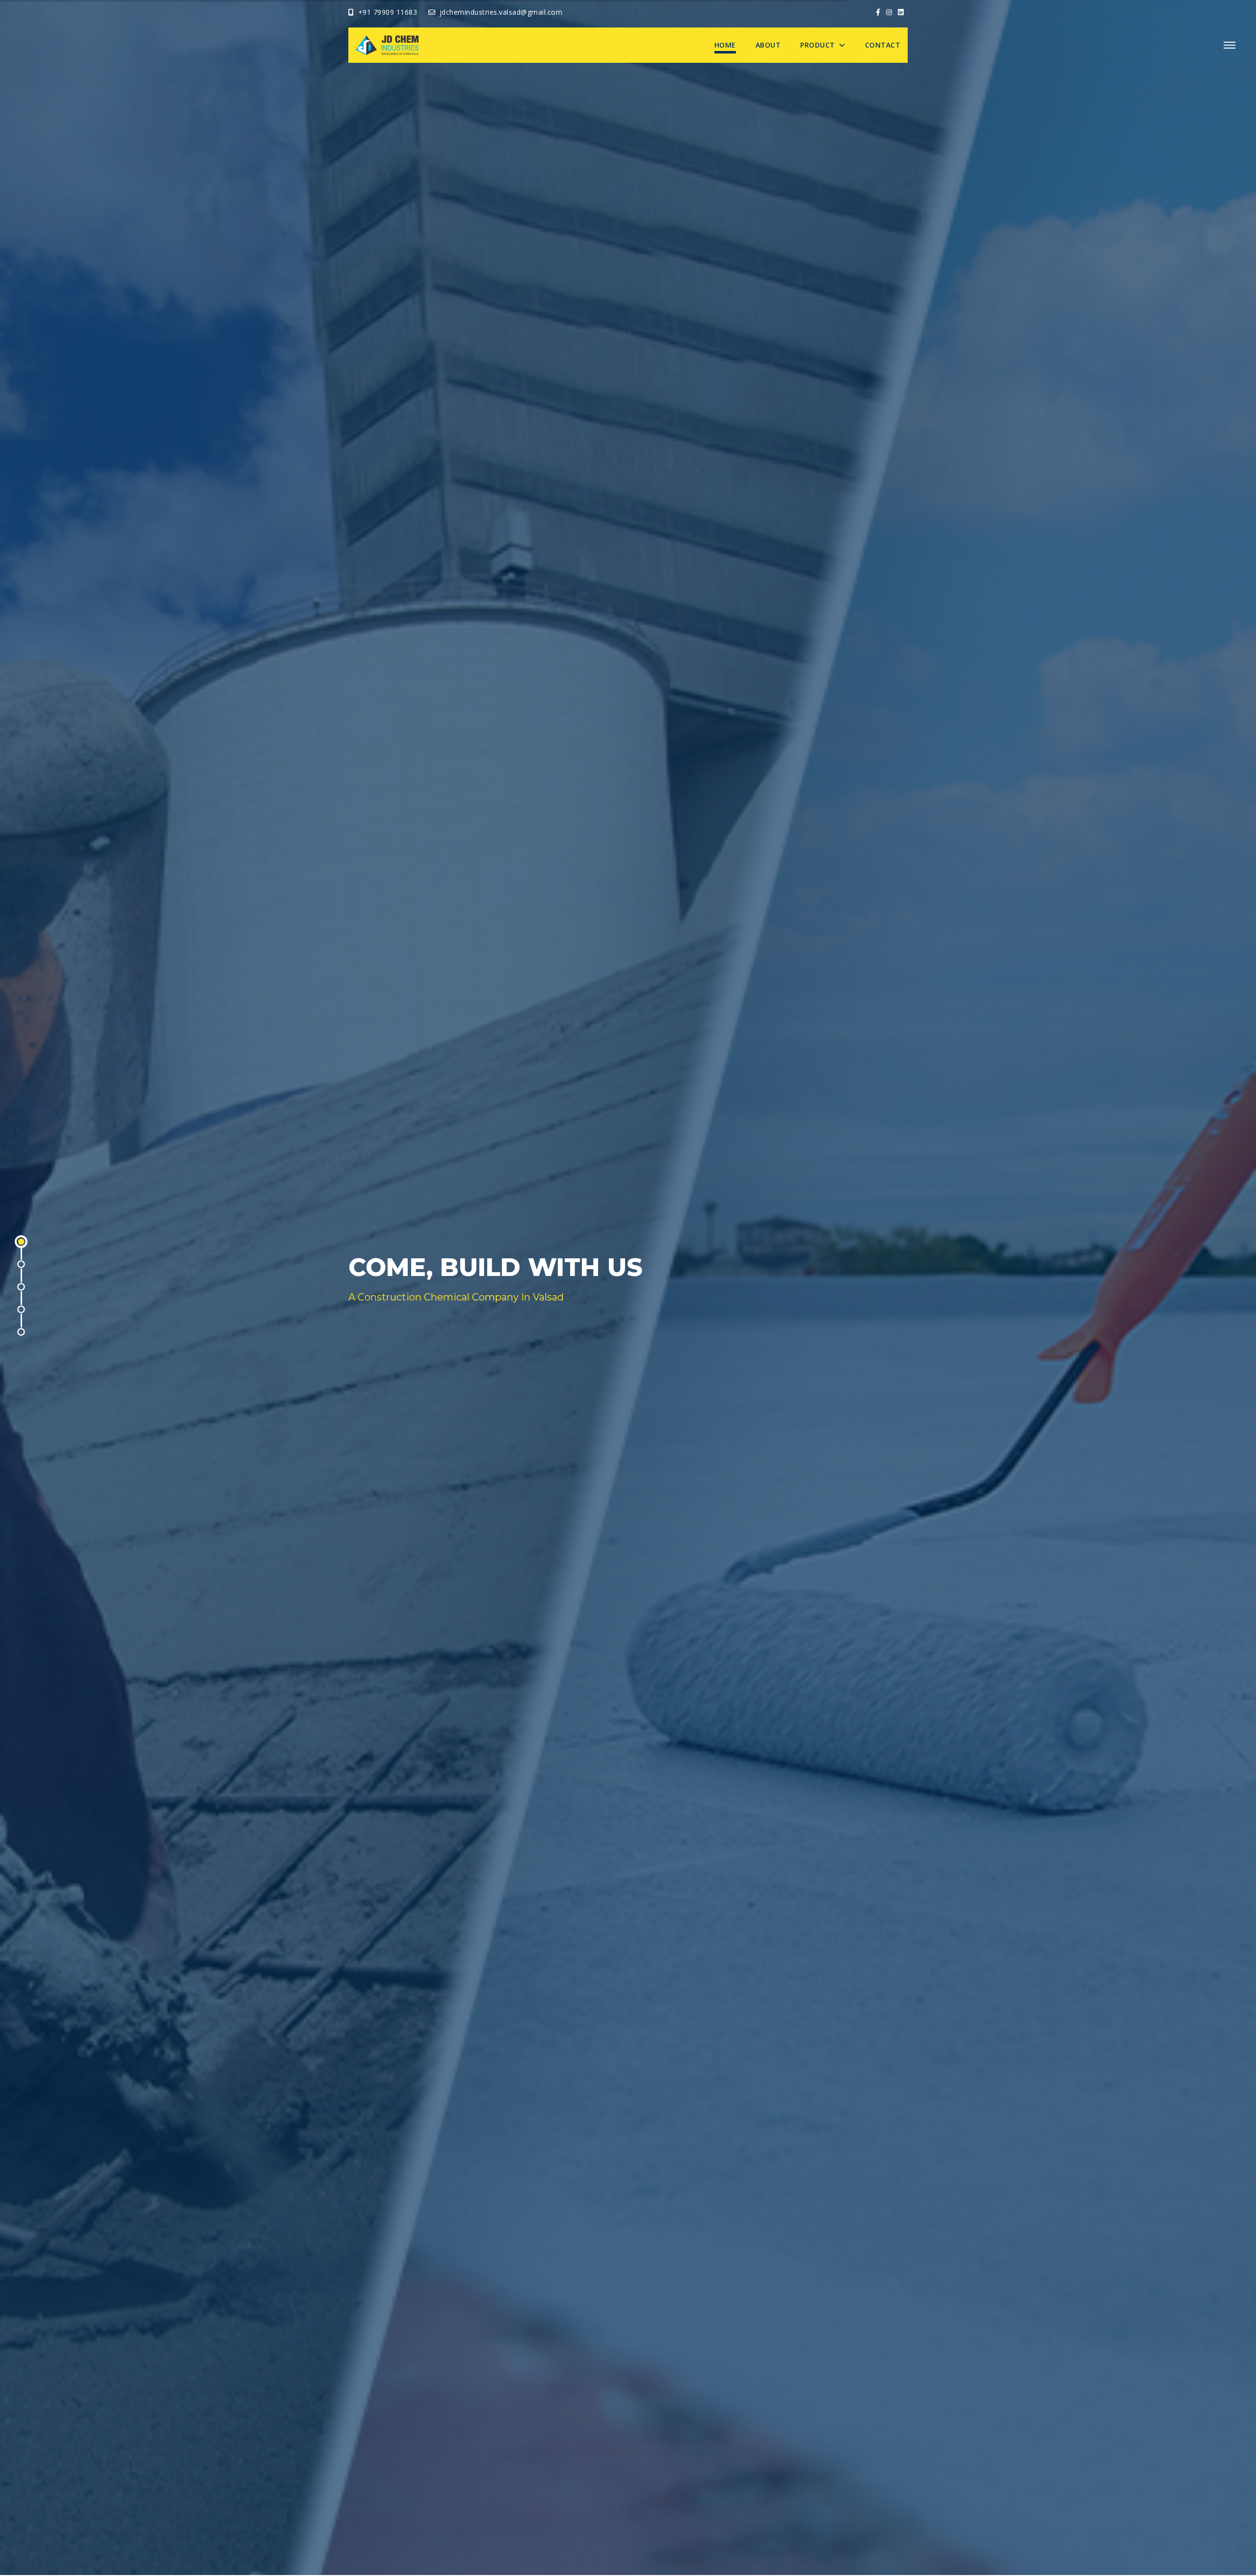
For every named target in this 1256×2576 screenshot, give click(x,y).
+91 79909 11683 (388, 12)
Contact (883, 45)
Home (725, 45)
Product (819, 45)
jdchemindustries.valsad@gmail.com (501, 12)
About (768, 45)
